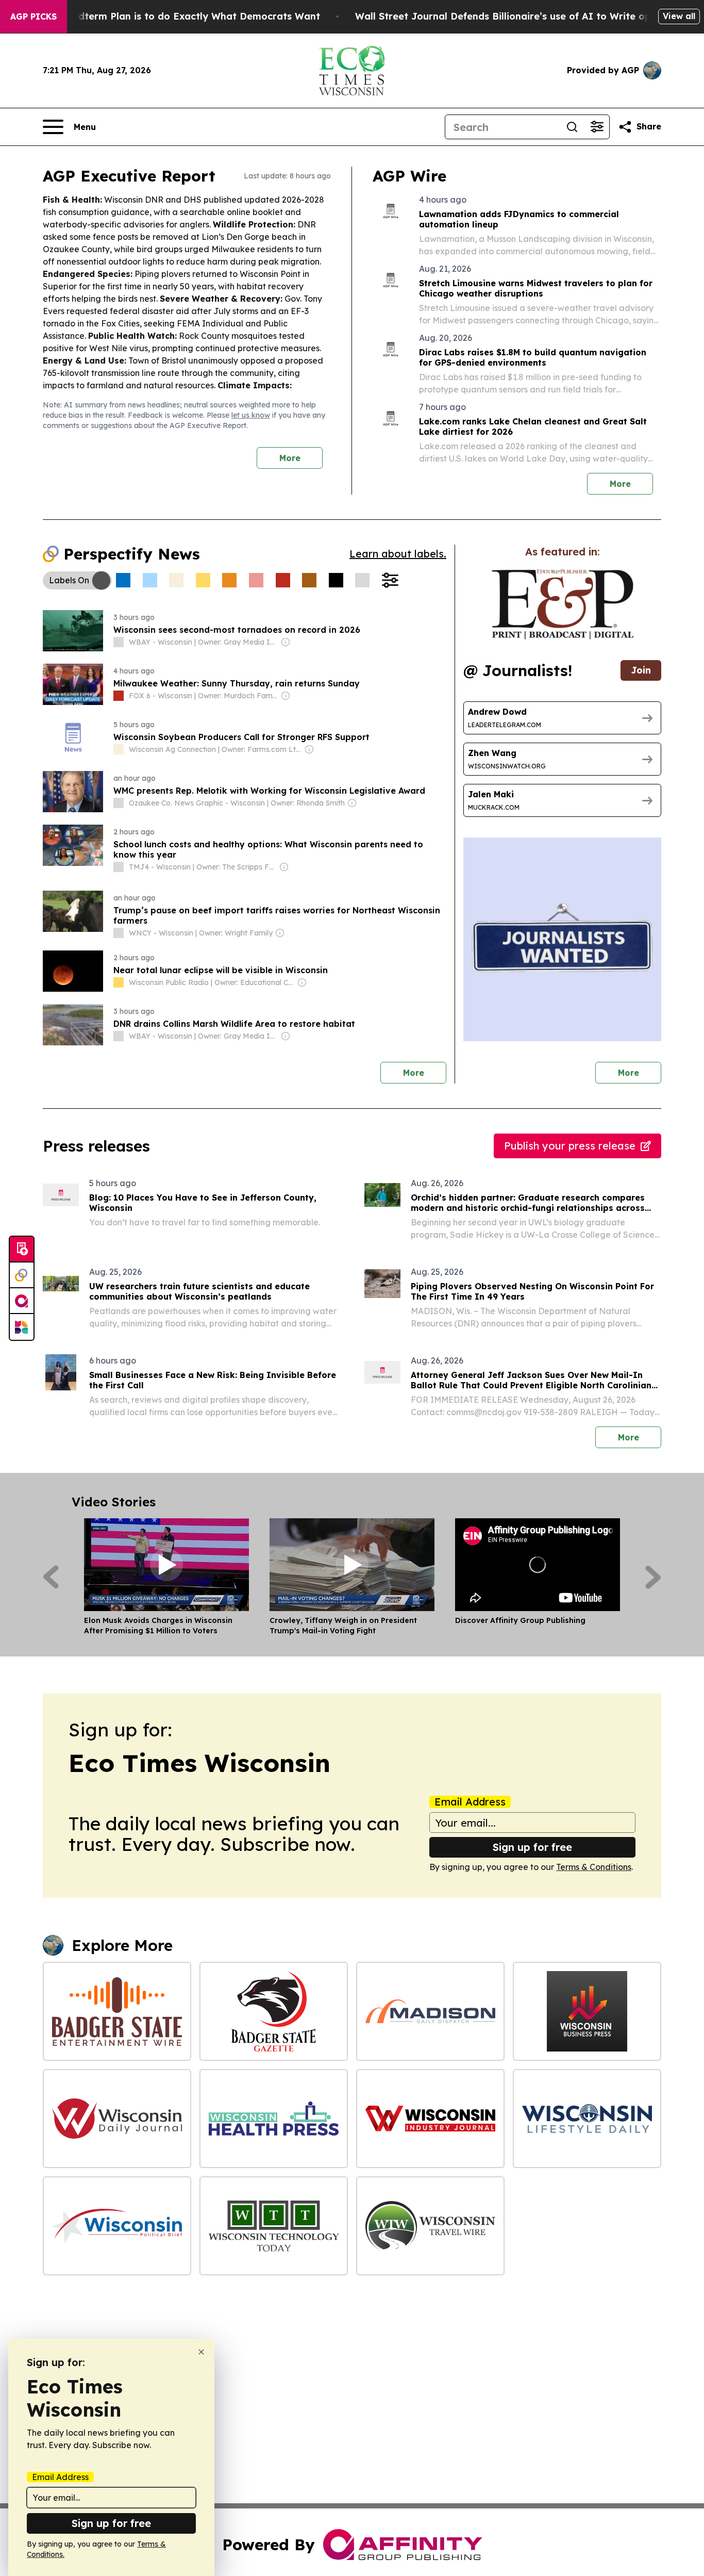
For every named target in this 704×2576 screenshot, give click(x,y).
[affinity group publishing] (22, 1301)
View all (679, 16)
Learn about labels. (398, 554)
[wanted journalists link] (563, 604)
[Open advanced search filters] (597, 127)
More (290, 458)
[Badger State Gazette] (274, 2011)
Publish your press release (570, 1146)
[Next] (653, 1577)
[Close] (201, 2352)
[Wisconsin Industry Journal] (430, 2119)
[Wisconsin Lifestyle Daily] (587, 2119)
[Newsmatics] (22, 1327)
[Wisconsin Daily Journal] (117, 2119)
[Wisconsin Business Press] (587, 2011)
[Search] (572, 127)
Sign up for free (532, 1847)
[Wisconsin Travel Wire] (430, 2226)
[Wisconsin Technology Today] (274, 2226)
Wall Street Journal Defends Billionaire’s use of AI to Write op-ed (511, 16)
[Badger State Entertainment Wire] (117, 2011)
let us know (251, 415)
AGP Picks (33, 17)
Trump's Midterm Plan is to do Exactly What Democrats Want (174, 16)
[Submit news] (22, 1250)
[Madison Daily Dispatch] (430, 2011)
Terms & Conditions (594, 1867)
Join (641, 670)
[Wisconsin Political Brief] (117, 2226)
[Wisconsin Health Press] (274, 2119)
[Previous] (51, 1577)
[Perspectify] (22, 1275)
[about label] (119, 642)
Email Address (470, 1802)
